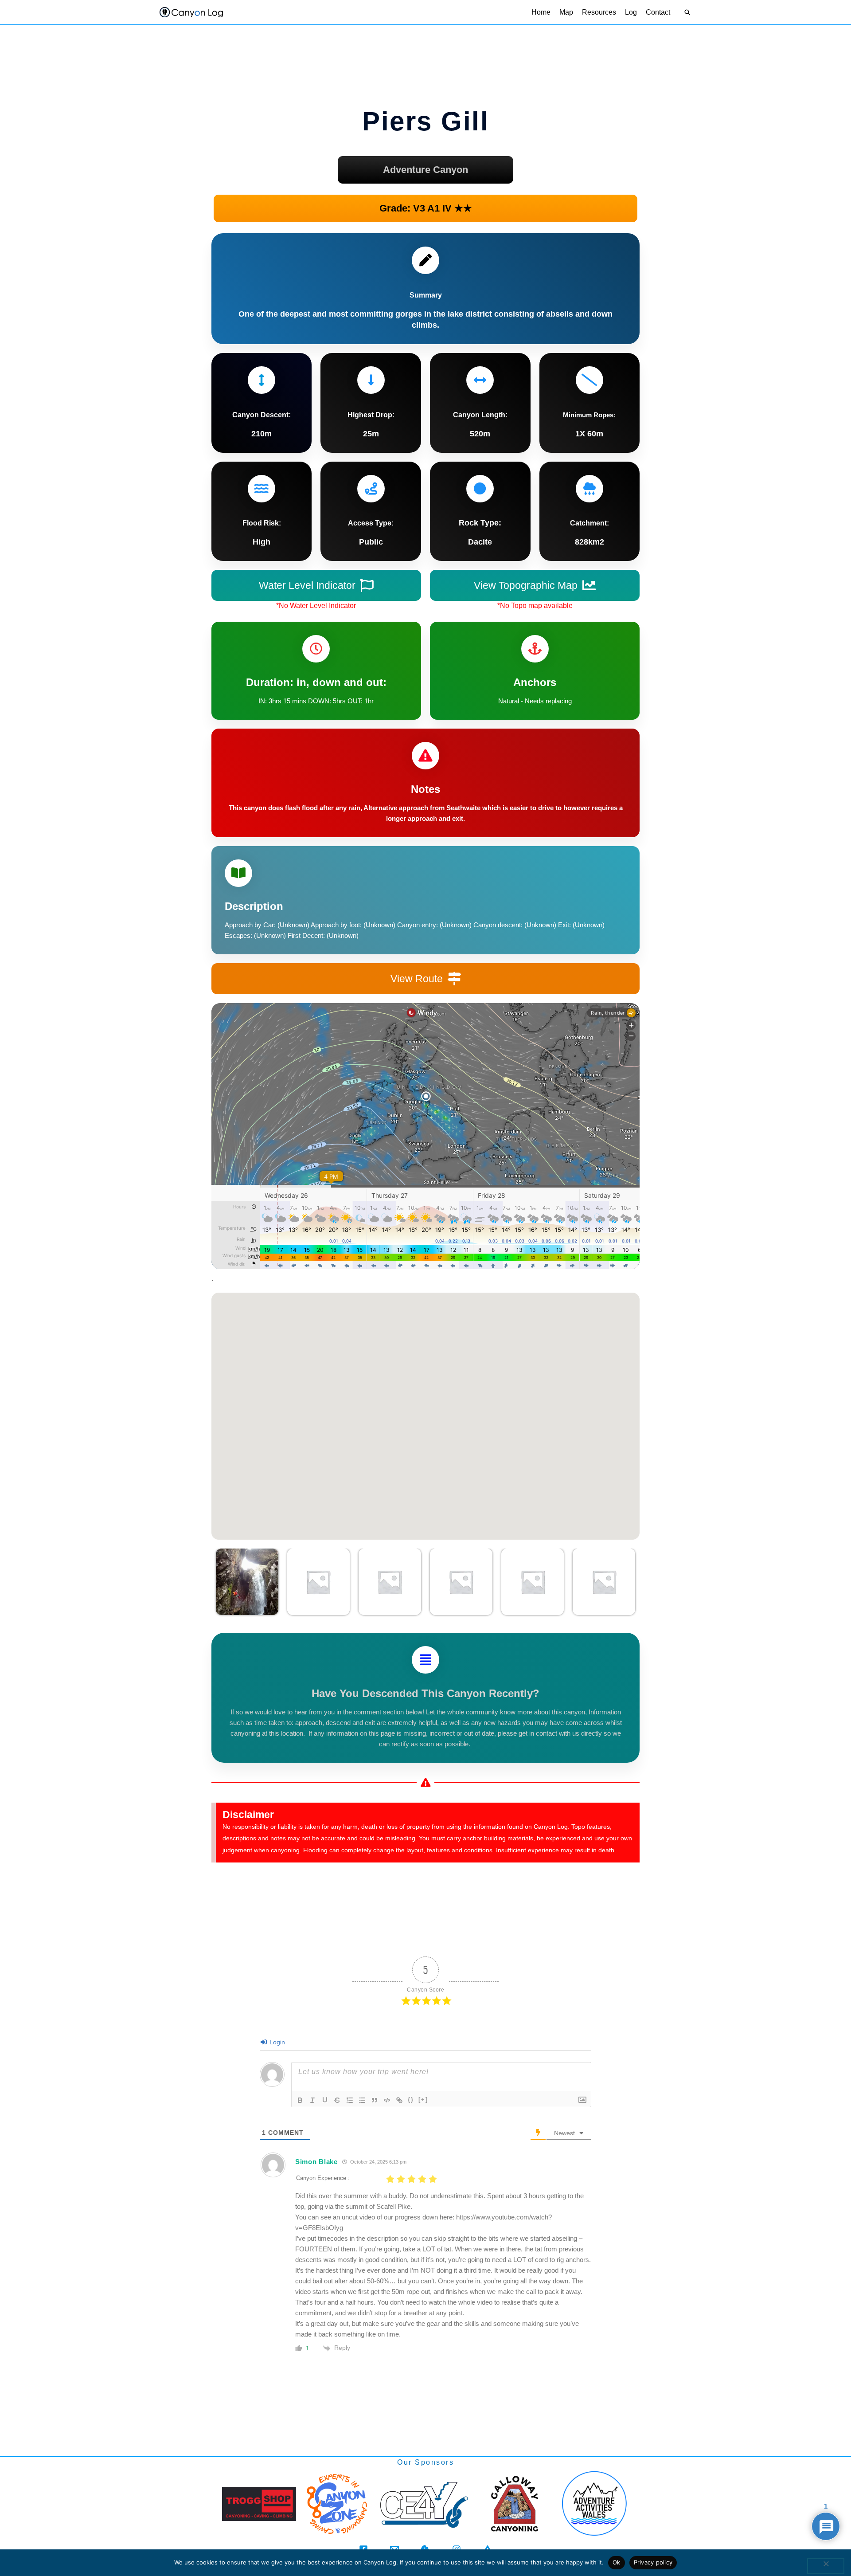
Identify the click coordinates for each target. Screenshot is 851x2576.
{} (411, 2100)
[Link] (399, 2100)
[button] (687, 12)
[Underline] (325, 2100)
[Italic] (312, 2100)
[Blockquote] (375, 2100)
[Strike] (337, 2100)
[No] (826, 2566)
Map (566, 12)
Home (541, 12)
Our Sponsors (425, 2462)
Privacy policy (653, 2562)
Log (631, 12)
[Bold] (300, 2100)
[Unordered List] (362, 2100)
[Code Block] (387, 2100)
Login (276, 2042)
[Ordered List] (350, 2100)
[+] (423, 2100)
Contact (658, 12)
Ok (617, 2562)
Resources (599, 12)
